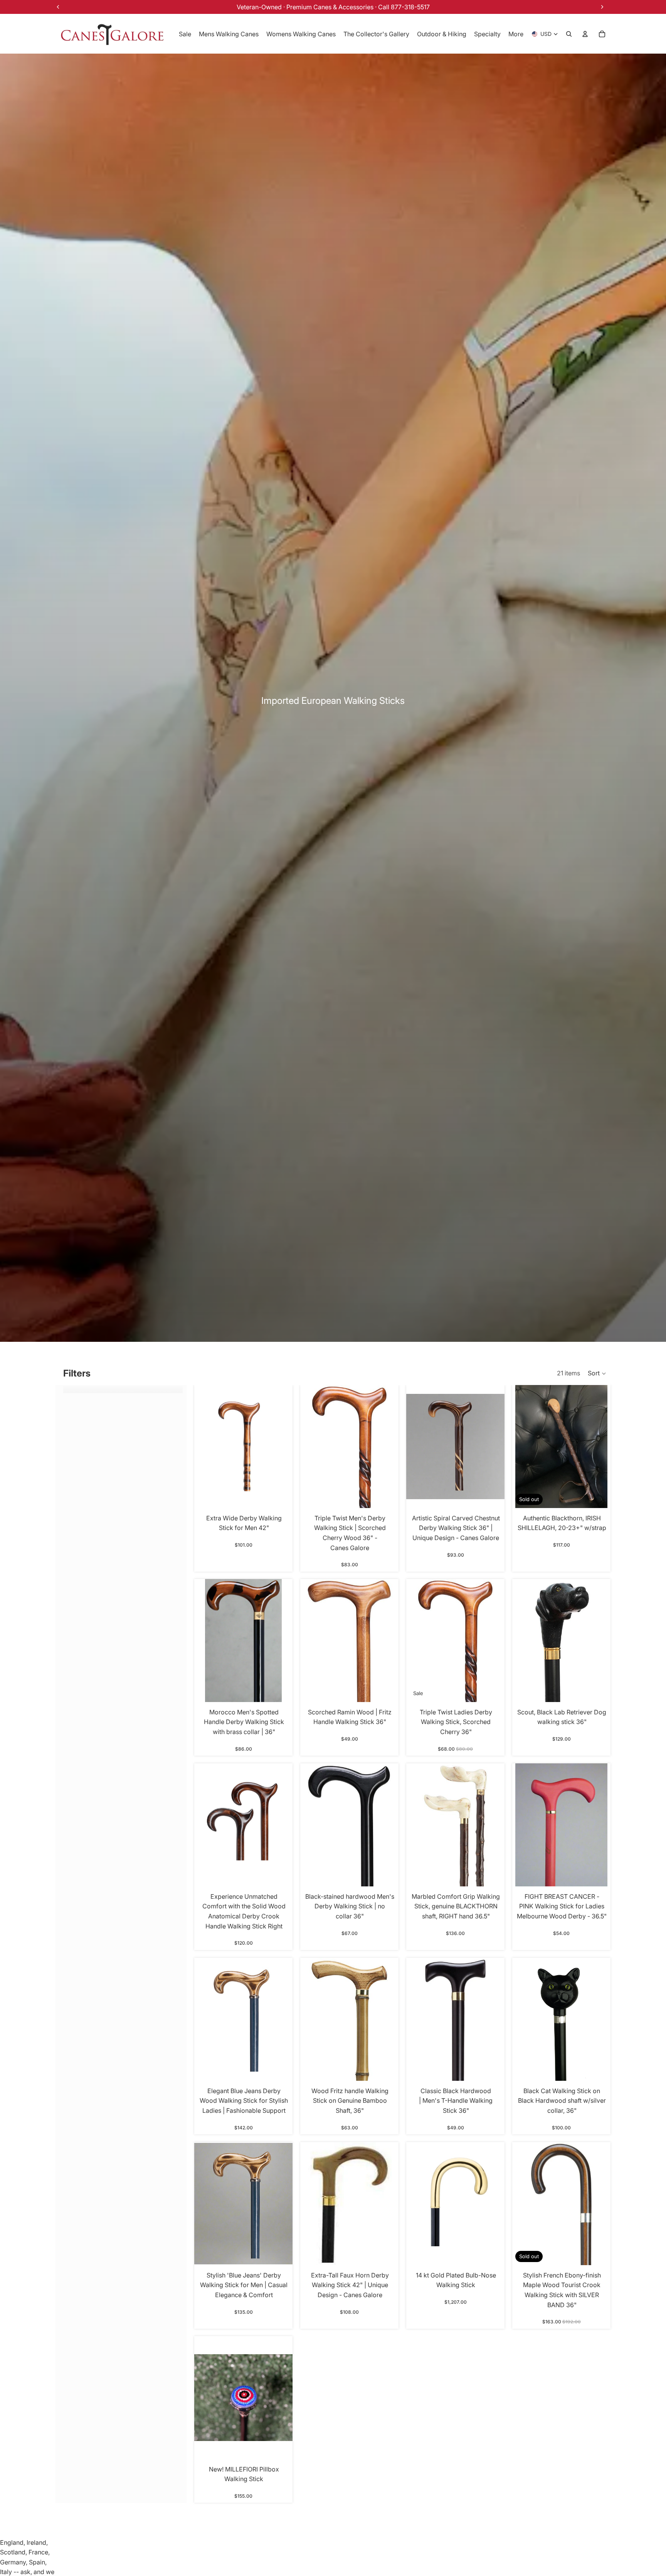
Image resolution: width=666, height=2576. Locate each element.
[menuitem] (516, 34)
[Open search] (569, 34)
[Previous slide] (524, 1825)
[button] (597, 1373)
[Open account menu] (585, 34)
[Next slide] (599, 1825)
